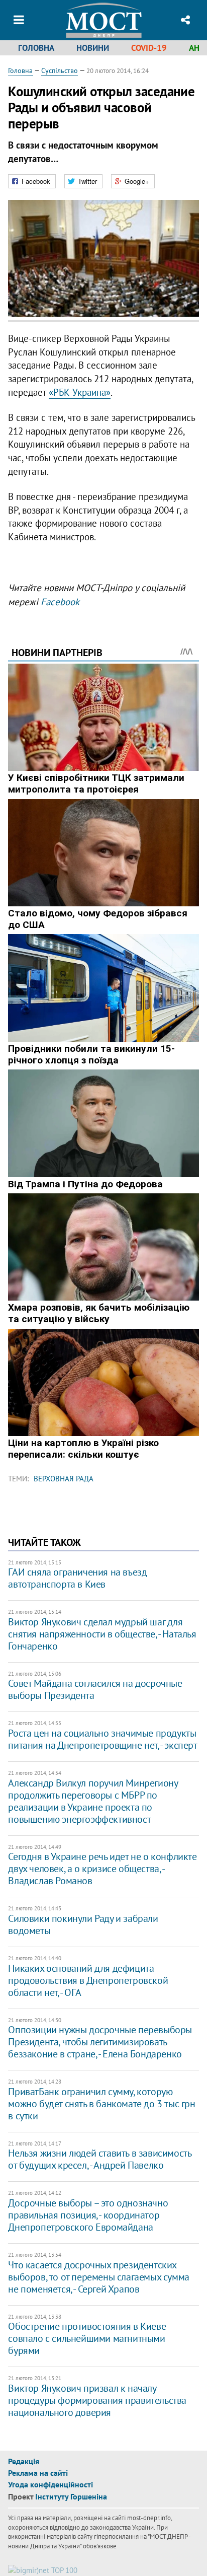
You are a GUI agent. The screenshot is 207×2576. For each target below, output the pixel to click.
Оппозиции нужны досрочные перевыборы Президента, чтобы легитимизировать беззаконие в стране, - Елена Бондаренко (100, 2042)
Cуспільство (60, 70)
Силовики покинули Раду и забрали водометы (83, 1924)
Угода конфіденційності (50, 2484)
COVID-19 (149, 48)
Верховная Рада (64, 1479)
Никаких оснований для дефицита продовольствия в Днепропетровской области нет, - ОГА (88, 1980)
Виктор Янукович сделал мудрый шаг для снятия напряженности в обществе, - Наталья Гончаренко (102, 1634)
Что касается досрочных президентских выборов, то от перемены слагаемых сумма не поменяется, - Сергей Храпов (98, 2277)
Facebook (60, 602)
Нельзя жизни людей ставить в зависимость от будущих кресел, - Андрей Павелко (99, 2159)
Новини (93, 48)
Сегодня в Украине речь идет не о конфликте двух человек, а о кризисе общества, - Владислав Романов (102, 1869)
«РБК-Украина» (80, 392)
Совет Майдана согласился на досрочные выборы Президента (95, 1689)
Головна (36, 48)
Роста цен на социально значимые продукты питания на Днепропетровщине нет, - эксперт (102, 1739)
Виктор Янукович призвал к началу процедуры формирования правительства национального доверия (97, 2400)
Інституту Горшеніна (71, 2496)
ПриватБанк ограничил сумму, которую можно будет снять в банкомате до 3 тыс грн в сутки (101, 2104)
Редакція (24, 2461)
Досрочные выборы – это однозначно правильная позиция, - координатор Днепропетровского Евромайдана (88, 2215)
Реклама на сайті (38, 2473)
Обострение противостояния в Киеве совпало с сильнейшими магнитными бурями (87, 2338)
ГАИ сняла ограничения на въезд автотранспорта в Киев (77, 1578)
